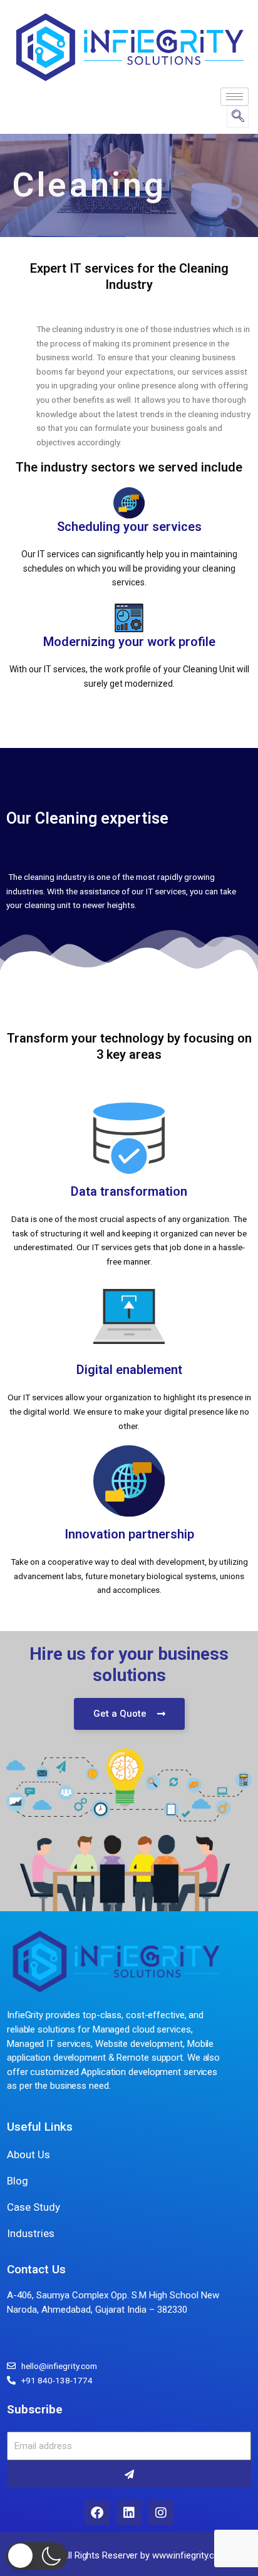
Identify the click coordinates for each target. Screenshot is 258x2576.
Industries (31, 2233)
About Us (28, 2154)
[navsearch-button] (238, 117)
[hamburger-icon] (235, 97)
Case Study (34, 2207)
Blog (18, 2181)
